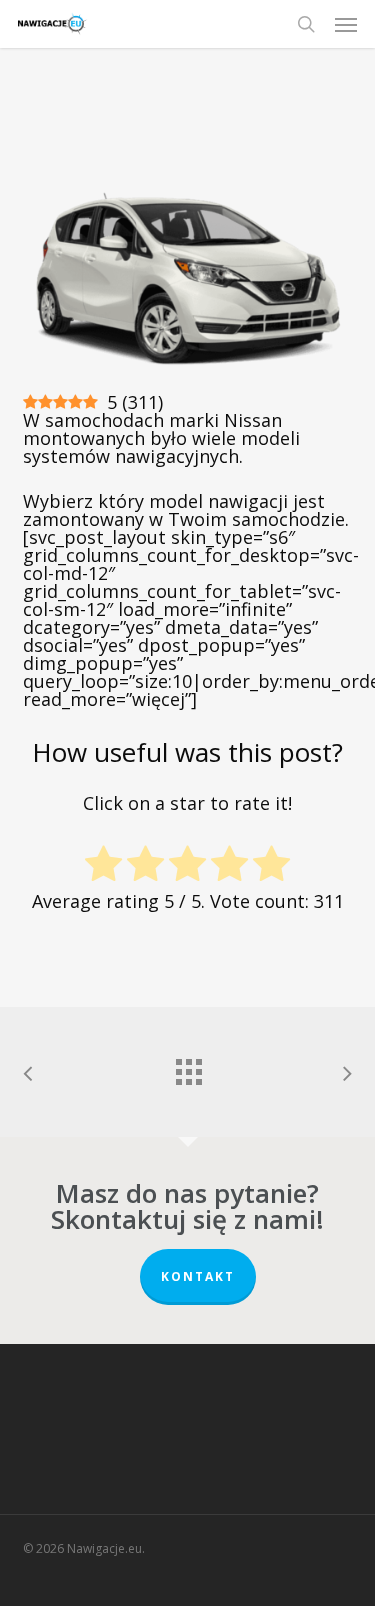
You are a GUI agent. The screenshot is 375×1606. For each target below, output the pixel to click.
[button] (346, 24)
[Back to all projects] (188, 1067)
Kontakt (198, 1276)
